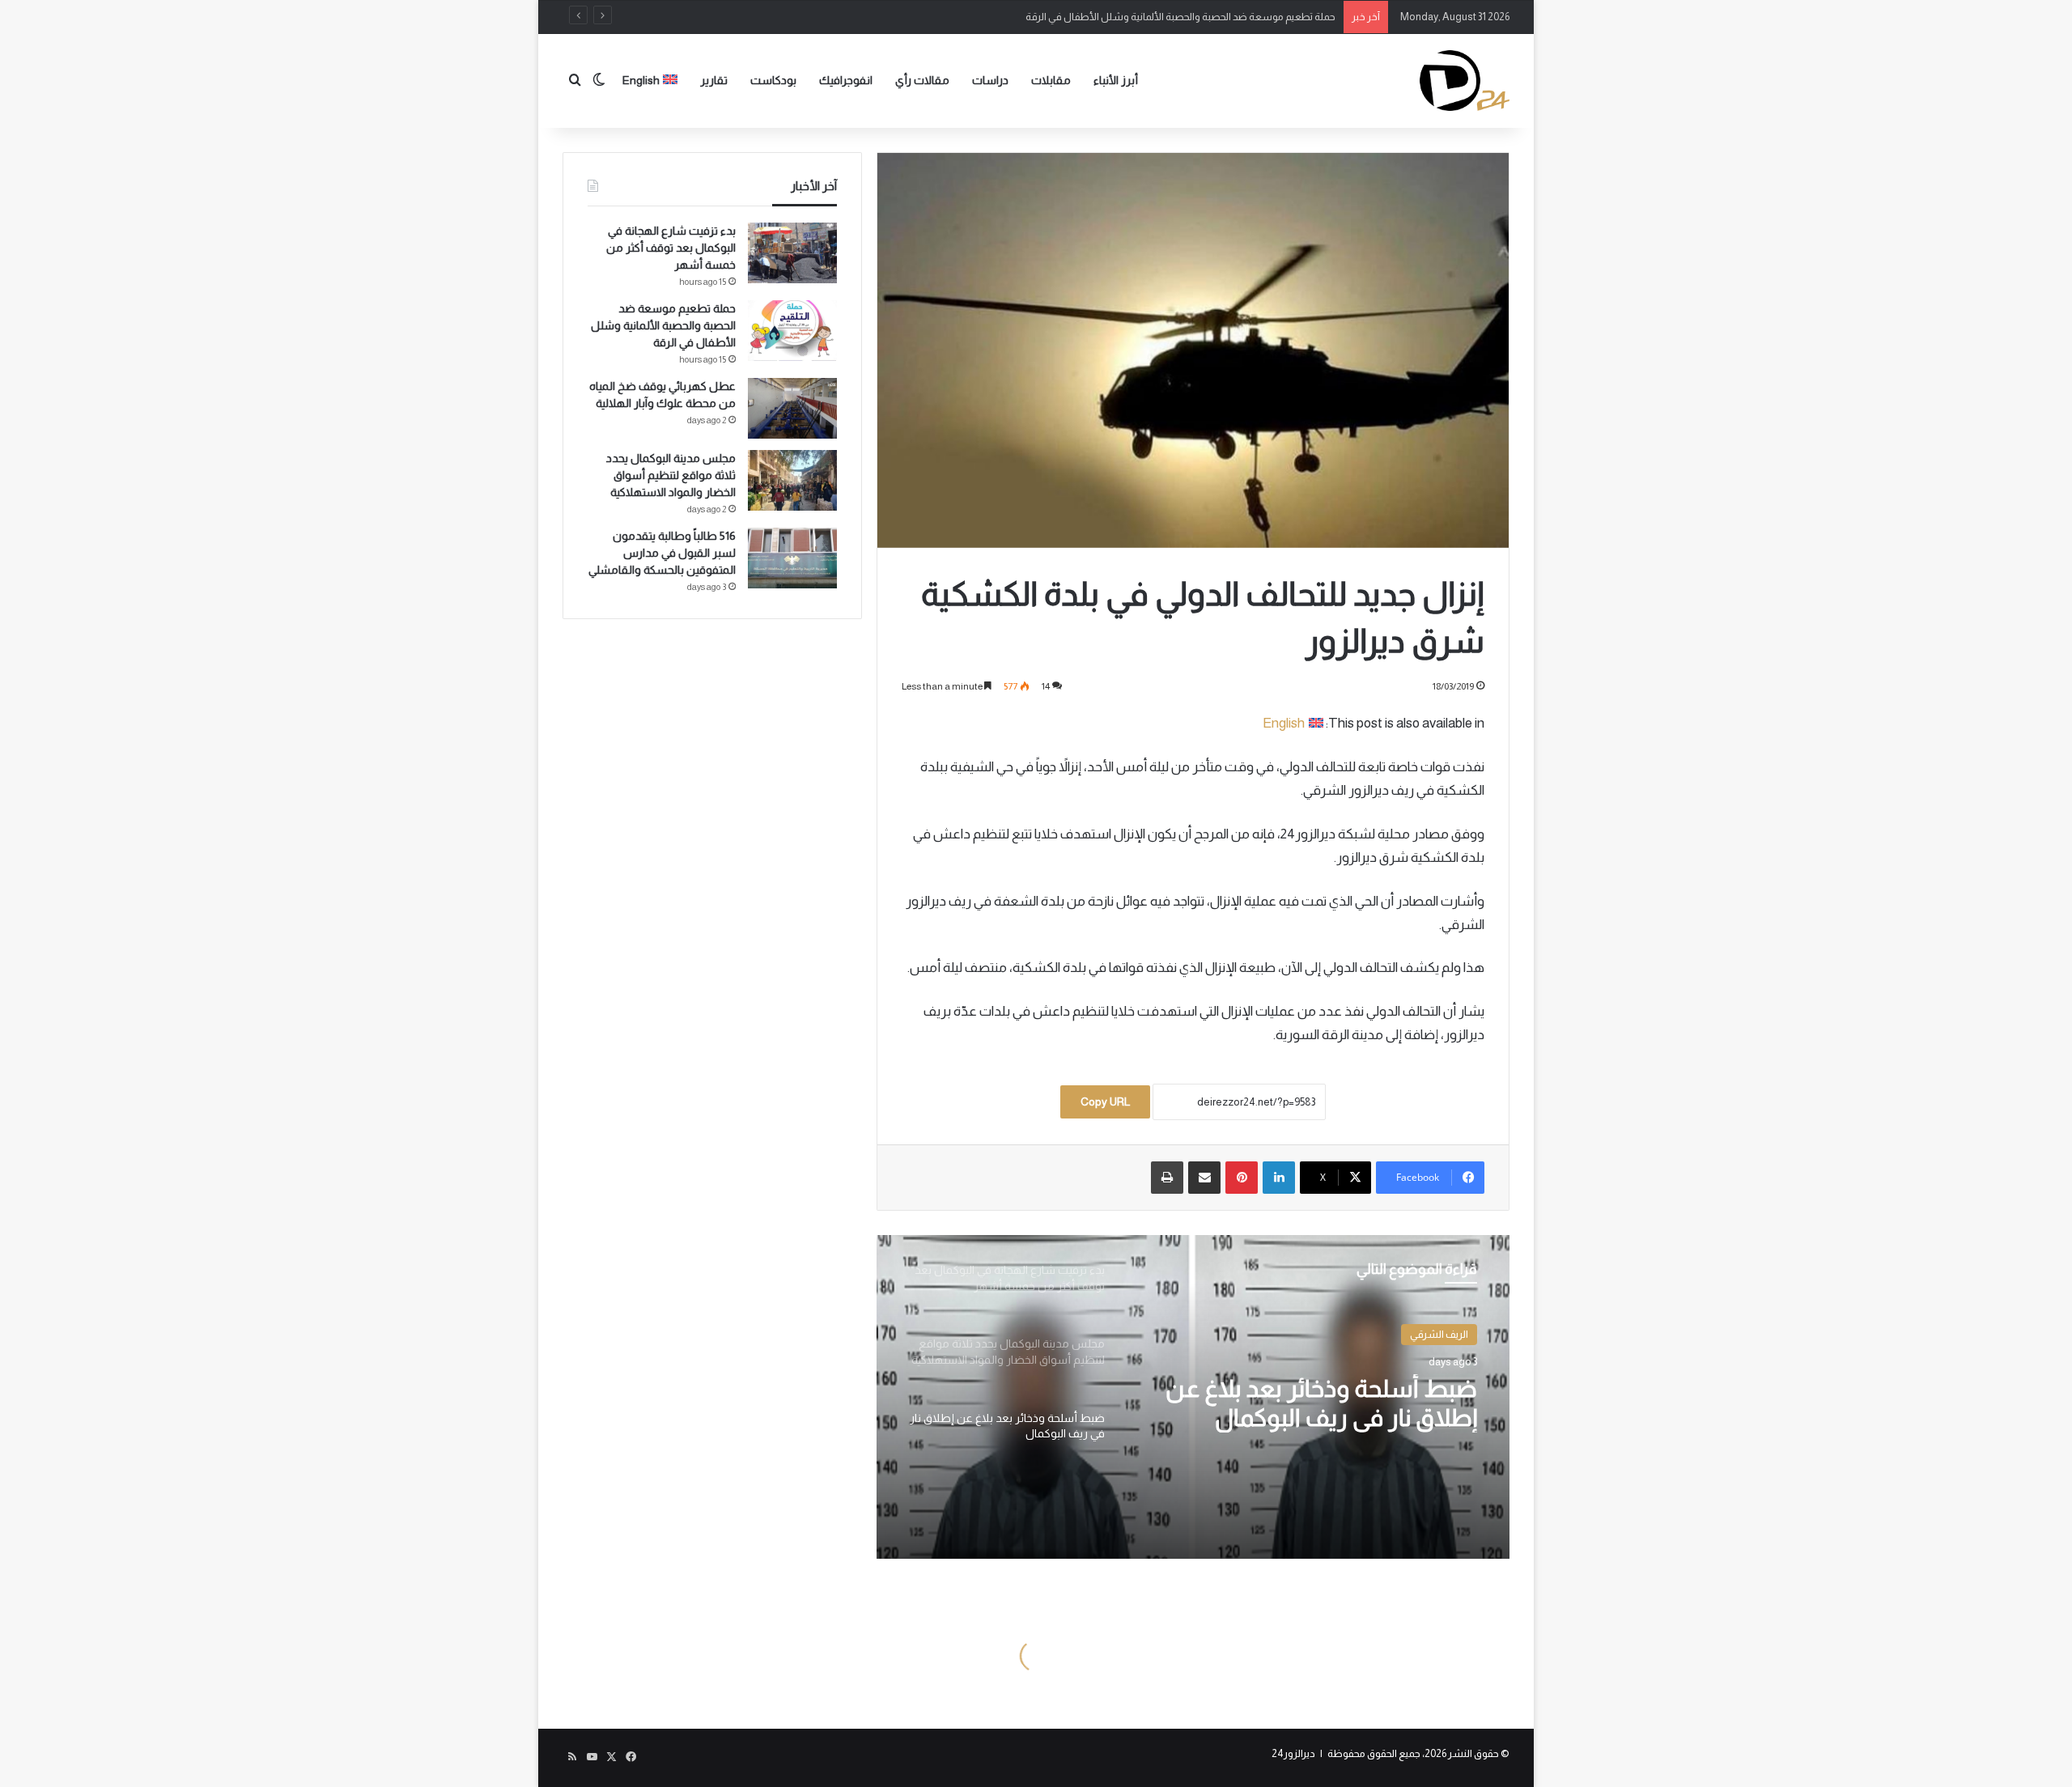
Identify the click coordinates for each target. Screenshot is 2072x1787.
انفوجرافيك (846, 80)
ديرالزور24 (1293, 1753)
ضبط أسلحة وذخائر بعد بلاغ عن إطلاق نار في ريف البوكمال (1321, 1403)
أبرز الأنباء (1116, 80)
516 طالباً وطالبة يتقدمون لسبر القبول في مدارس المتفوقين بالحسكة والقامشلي (662, 553)
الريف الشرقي (1439, 1334)
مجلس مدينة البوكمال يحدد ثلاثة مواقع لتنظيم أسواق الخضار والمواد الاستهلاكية (671, 475)
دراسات (990, 80)
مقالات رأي (922, 80)
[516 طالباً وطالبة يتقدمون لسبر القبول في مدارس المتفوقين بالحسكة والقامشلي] (792, 558)
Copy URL (1105, 1101)
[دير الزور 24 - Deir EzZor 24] (1465, 81)
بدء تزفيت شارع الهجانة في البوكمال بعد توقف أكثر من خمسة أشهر (671, 248)
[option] (1193, 1397)
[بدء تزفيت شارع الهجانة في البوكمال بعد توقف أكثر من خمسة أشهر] (792, 253)
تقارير (714, 80)
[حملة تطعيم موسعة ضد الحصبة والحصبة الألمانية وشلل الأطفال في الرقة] (792, 331)
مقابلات (1051, 80)
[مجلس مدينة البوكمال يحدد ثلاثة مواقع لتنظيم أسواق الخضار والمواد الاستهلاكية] (792, 480)
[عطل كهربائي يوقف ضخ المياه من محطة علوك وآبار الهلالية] (792, 408)
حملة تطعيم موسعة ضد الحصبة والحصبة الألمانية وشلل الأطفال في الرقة (663, 325)
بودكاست (773, 80)
